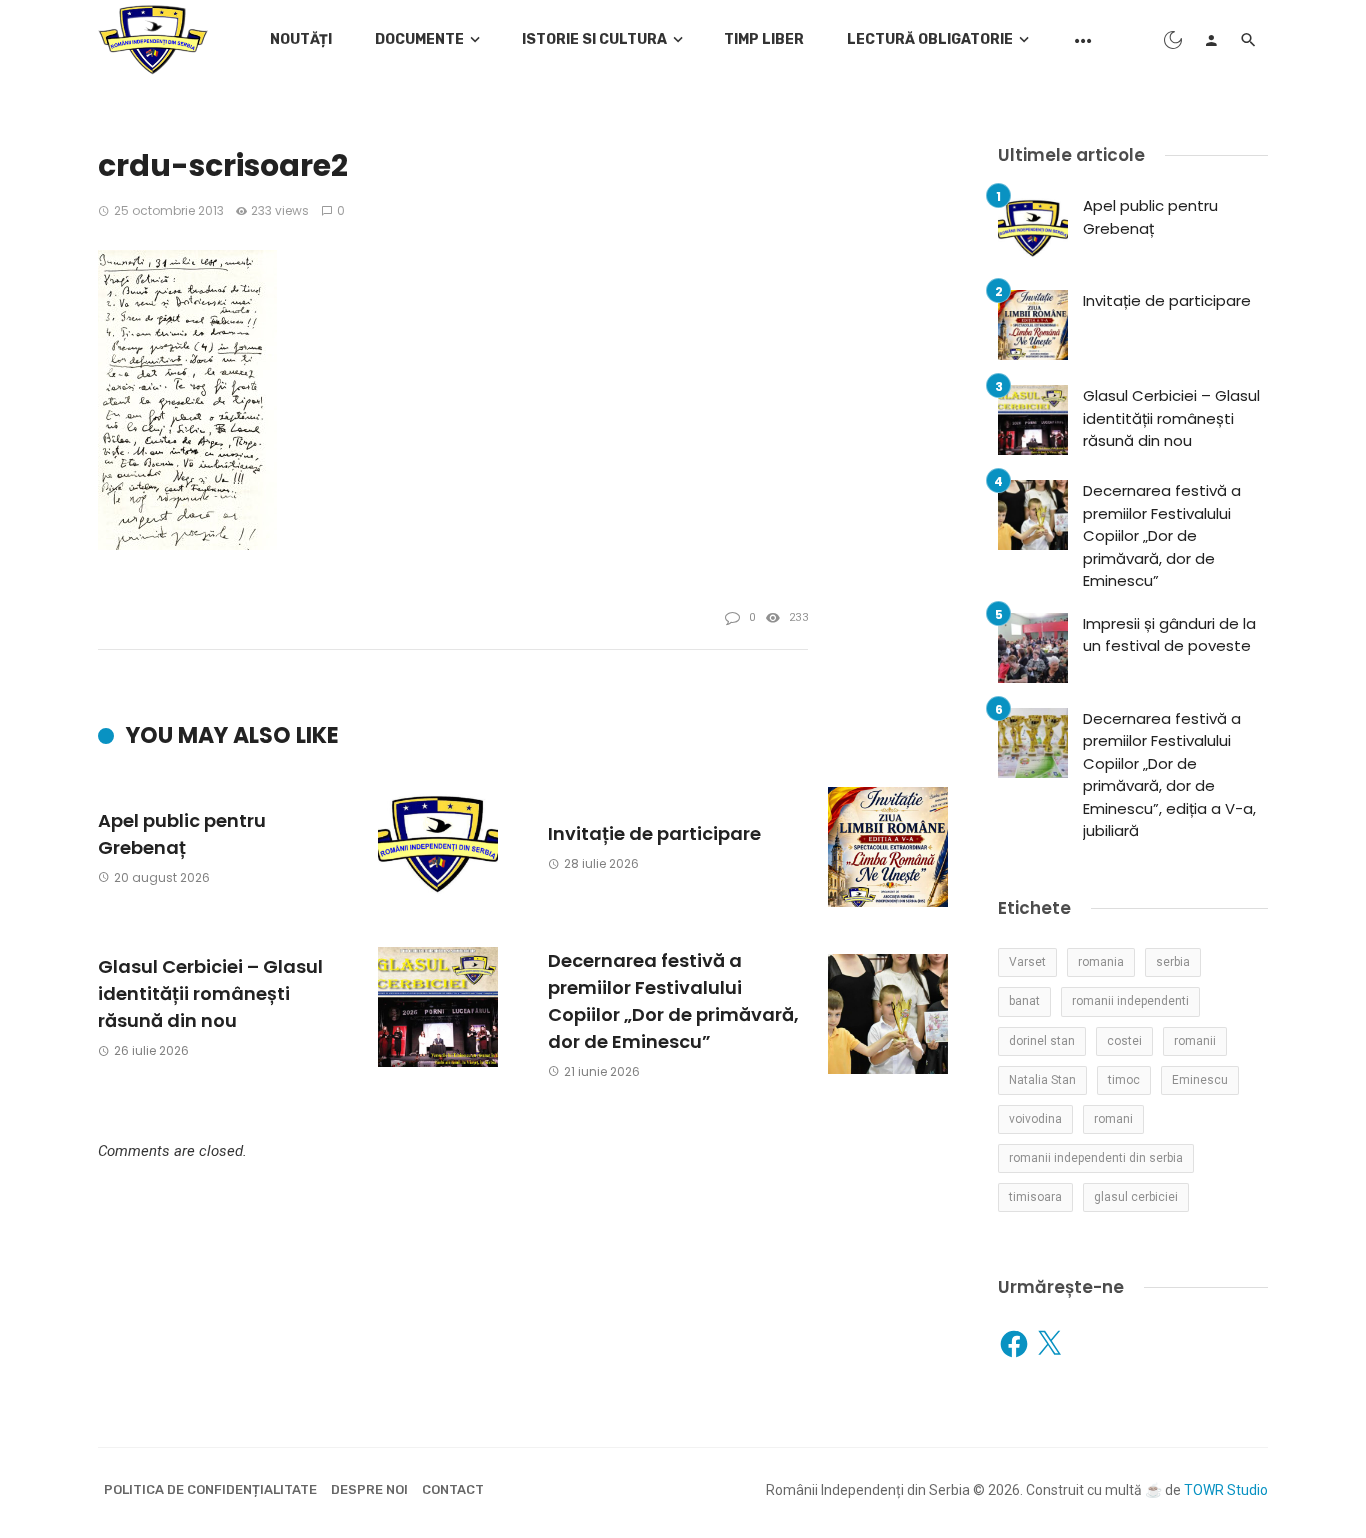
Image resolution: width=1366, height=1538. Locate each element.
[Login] (1211, 40)
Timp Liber (764, 39)
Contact (453, 1489)
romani (1113, 1119)
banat (1024, 1001)
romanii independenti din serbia (1096, 1158)
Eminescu (1200, 1080)
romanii (1195, 1041)
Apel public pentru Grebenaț (182, 834)
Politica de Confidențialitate (210, 1489)
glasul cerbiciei (1136, 1197)
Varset (1027, 962)
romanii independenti (1130, 1001)
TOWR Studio (1226, 1490)
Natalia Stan (1042, 1080)
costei (1124, 1041)
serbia (1173, 962)
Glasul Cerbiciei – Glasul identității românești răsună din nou (210, 993)
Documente (419, 39)
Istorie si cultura (594, 39)
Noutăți (301, 39)
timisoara (1035, 1197)
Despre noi (369, 1489)
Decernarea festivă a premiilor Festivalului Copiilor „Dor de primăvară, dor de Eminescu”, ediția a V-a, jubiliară (1169, 775)
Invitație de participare (654, 833)
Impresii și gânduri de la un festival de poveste (1169, 635)
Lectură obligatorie (930, 39)
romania (1101, 962)
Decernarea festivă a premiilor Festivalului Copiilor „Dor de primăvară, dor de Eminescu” (673, 1001)
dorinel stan (1042, 1041)
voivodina (1035, 1119)
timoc (1124, 1080)
